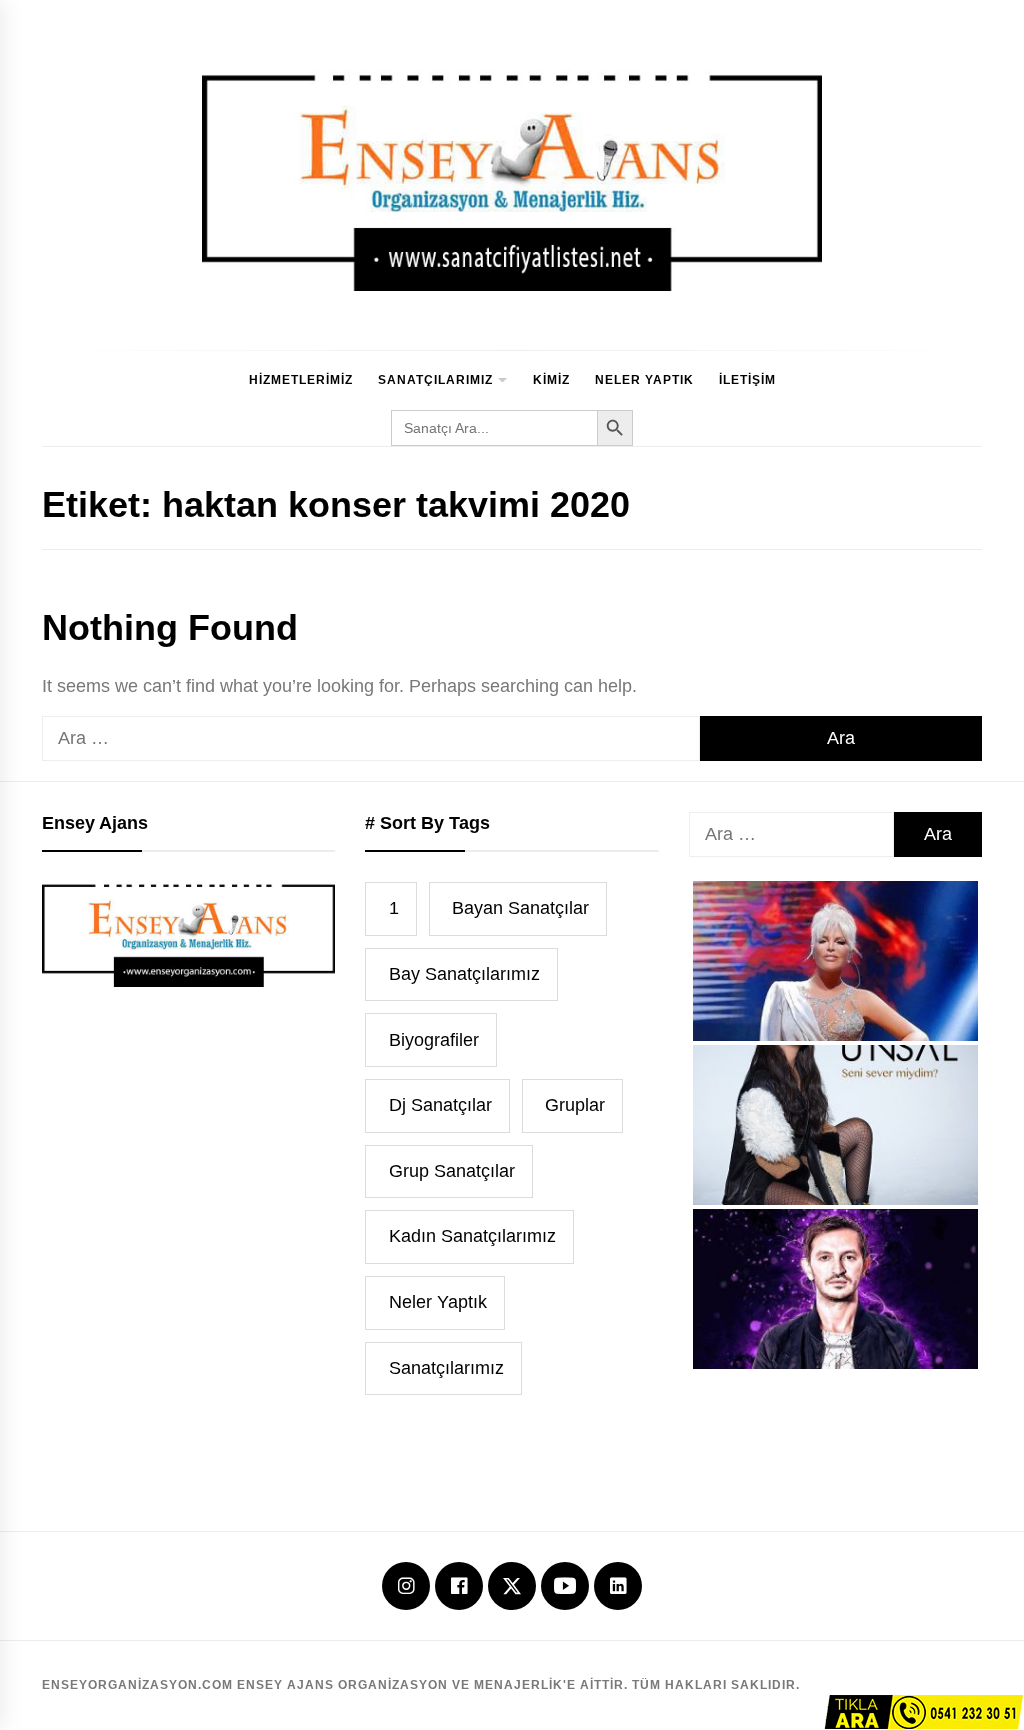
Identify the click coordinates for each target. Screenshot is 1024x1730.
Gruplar (575, 1105)
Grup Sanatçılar (452, 1171)
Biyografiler (434, 1040)
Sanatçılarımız (435, 380)
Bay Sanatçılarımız (464, 974)
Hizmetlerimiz (301, 380)
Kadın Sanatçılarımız (472, 1236)
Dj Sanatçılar (440, 1105)
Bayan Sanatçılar (520, 908)
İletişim (747, 380)
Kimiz (551, 380)
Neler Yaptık (644, 380)
